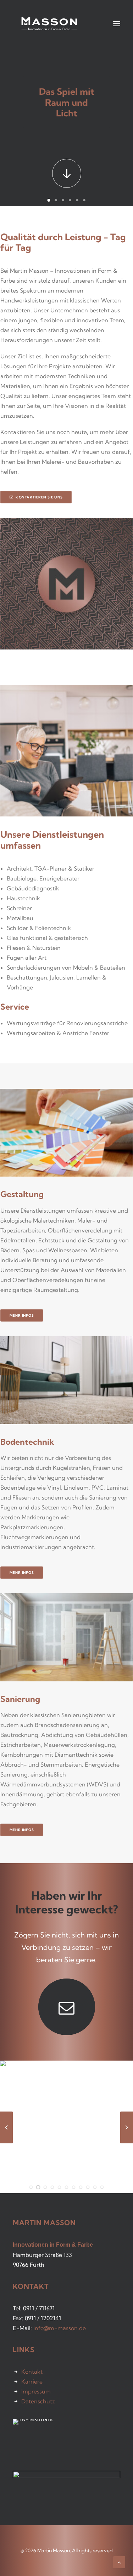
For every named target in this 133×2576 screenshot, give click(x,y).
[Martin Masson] (49, 24)
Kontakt (32, 2372)
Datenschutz (38, 2401)
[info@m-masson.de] (67, 2007)
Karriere (32, 2381)
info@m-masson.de (60, 2328)
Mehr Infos (22, 1315)
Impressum (36, 2391)
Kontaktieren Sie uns (39, 497)
